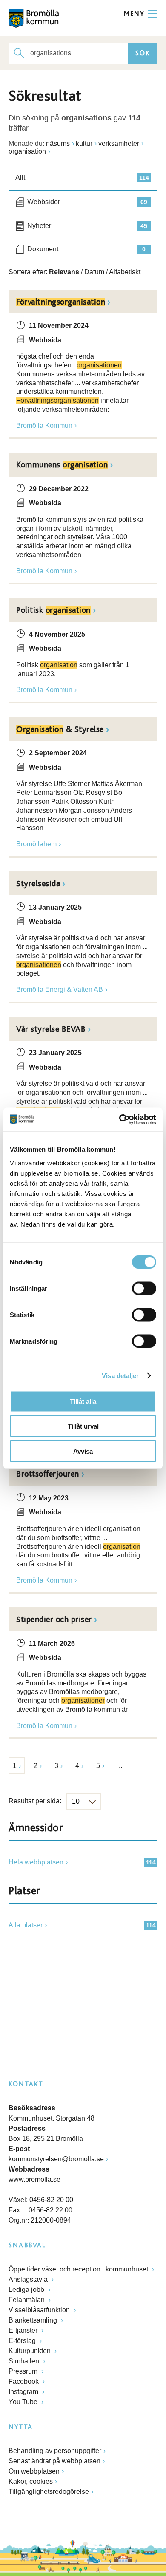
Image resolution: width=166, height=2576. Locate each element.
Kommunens (62, 465)
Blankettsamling (34, 2320)
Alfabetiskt (125, 272)
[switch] (144, 1288)
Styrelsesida (38, 884)
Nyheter (87, 226)
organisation (27, 151)
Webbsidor (87, 202)
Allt (82, 178)
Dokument (86, 249)
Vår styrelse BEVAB (51, 1029)
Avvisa (83, 1451)
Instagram (24, 2392)
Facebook (24, 2381)
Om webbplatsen (34, 2471)
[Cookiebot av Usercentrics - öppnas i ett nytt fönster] (119, 1119)
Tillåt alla (83, 1401)
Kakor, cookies (31, 2481)
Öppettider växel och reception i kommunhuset (79, 2269)
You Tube (24, 2402)
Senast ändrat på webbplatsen (54, 2461)
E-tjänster (24, 2330)
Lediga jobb (27, 2290)
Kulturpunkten (30, 2351)
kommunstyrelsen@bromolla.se (56, 2159)
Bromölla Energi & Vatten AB (60, 989)
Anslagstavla (29, 2279)
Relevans (64, 272)
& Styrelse (60, 729)
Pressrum (24, 2371)
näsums (58, 144)
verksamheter (119, 144)
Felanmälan (27, 2300)
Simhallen (25, 2361)
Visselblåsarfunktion (40, 2310)
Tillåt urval (83, 1426)
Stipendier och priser (54, 1620)
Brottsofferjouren (48, 1474)
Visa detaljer (120, 1376)
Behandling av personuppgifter (55, 2451)
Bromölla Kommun (44, 426)
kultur (84, 144)
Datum (94, 272)
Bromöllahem (36, 844)
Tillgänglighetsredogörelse (49, 2492)
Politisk (53, 610)
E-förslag (23, 2341)
